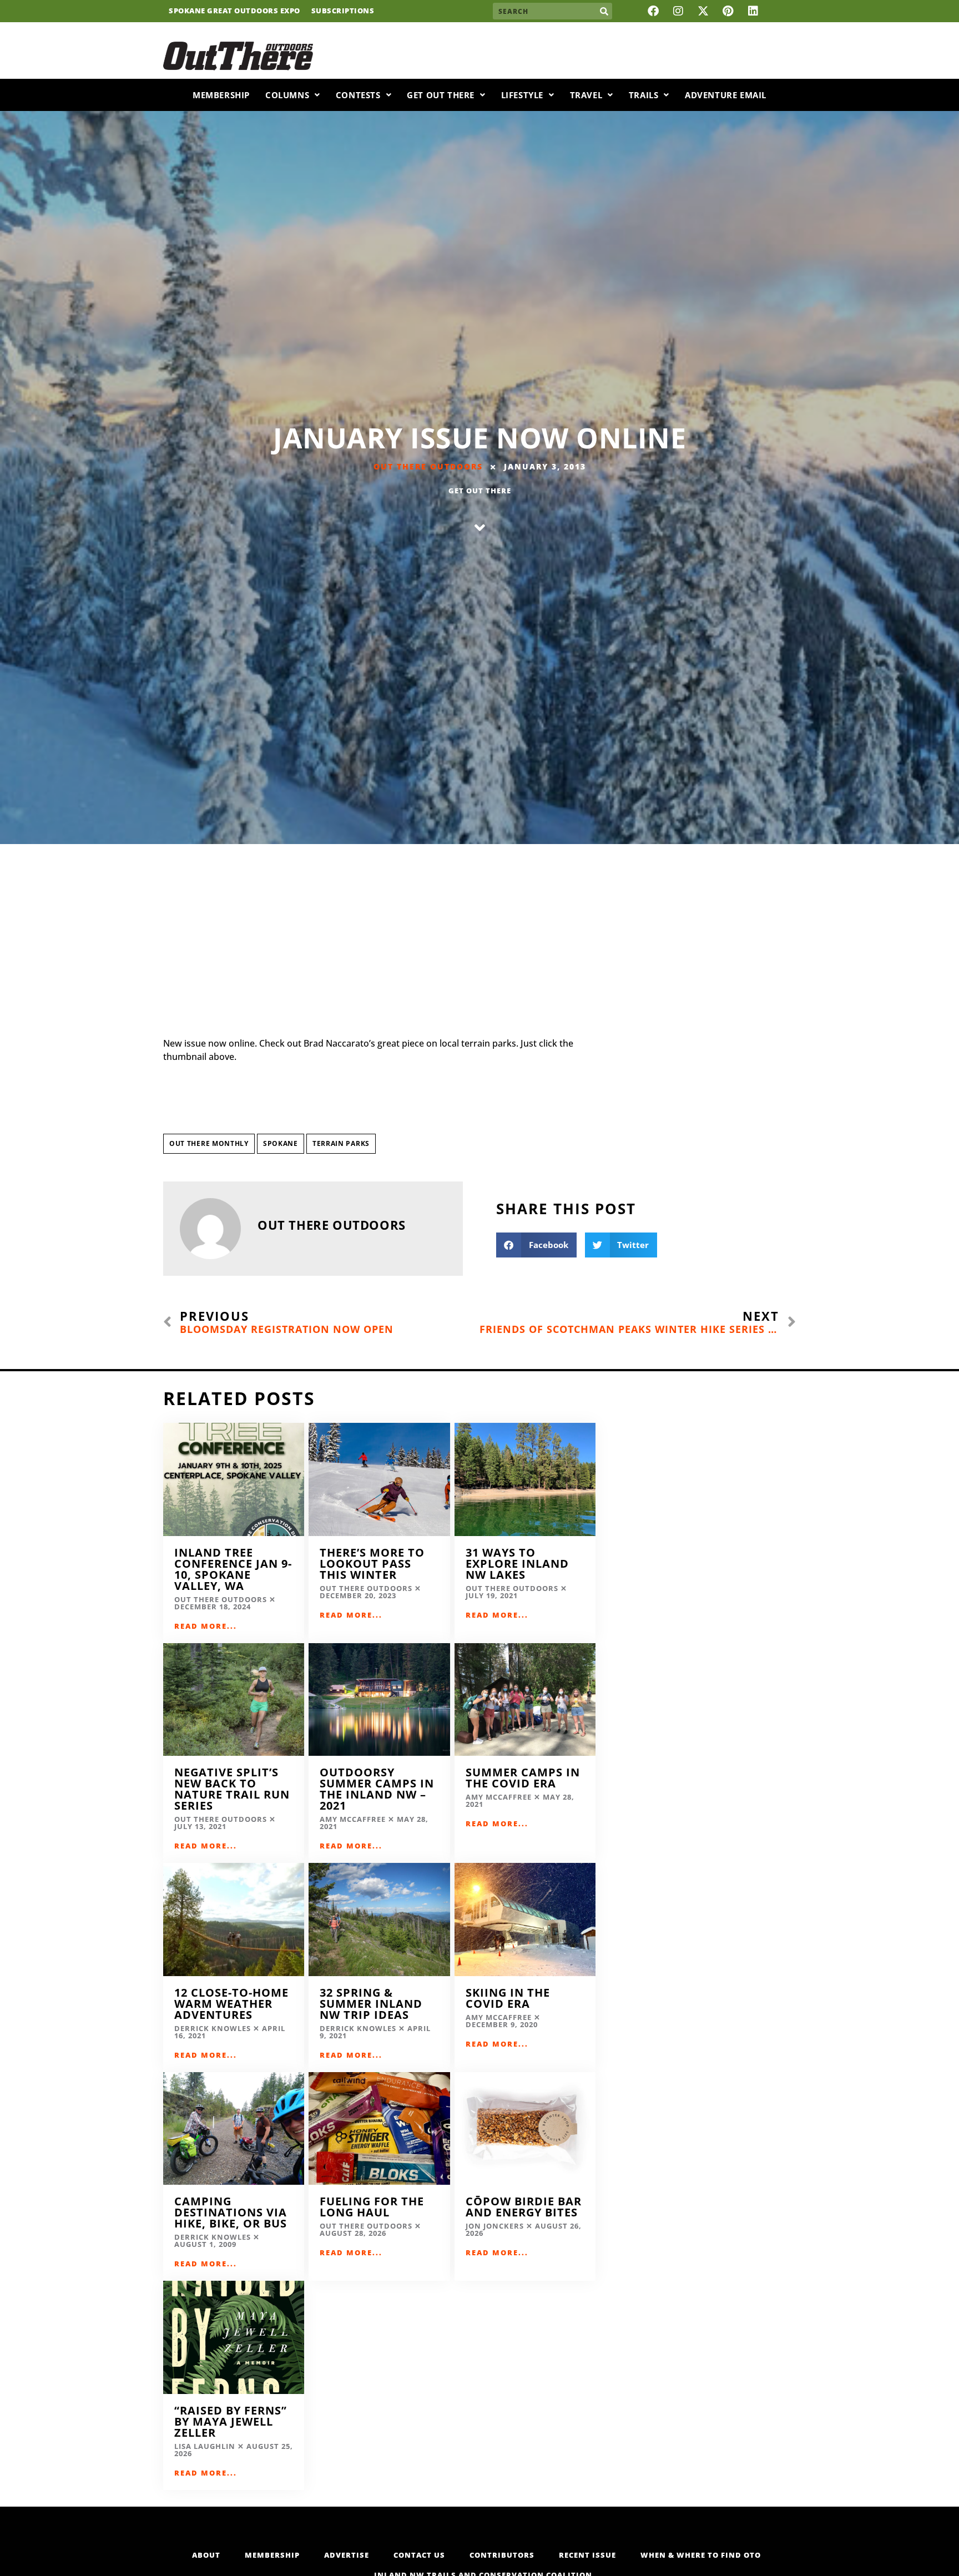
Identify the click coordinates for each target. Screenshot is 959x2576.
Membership (221, 95)
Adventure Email (726, 95)
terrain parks (341, 1143)
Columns (287, 95)
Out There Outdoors (428, 466)
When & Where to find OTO (701, 2555)
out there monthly (209, 1143)
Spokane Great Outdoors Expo (234, 11)
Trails (644, 95)
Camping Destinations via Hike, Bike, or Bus (231, 2212)
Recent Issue (587, 2555)
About (206, 2555)
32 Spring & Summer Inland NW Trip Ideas (371, 2004)
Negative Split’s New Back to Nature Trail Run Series (232, 1789)
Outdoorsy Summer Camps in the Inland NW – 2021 (377, 1789)
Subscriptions (343, 11)
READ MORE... (206, 1626)
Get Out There (441, 95)
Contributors (502, 2555)
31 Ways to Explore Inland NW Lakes (517, 1564)
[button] (536, 1245)
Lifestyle (522, 95)
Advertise (347, 2555)
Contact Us (419, 2555)
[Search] (604, 11)
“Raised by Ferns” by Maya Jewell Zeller (231, 2421)
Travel (586, 95)
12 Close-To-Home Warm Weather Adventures (231, 2004)
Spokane (281, 1143)
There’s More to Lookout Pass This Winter (372, 1564)
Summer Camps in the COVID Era (523, 1778)
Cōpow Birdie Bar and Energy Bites (524, 2207)
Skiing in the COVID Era (508, 1998)
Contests (358, 95)
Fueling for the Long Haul (372, 2207)
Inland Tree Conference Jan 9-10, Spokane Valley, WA (233, 1569)
